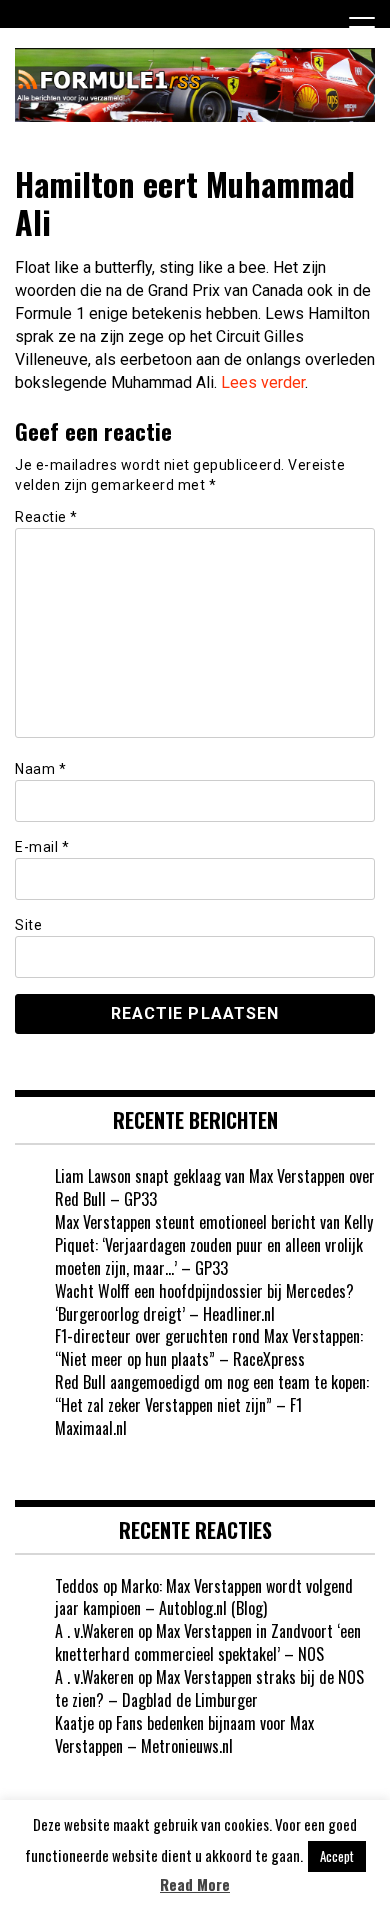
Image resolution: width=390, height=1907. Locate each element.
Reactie (46, 517)
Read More (195, 1884)
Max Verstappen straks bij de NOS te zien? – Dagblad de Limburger (209, 1688)
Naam (40, 769)
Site (28, 925)
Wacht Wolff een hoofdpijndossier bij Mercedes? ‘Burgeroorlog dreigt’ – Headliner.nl (204, 1302)
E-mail (42, 847)
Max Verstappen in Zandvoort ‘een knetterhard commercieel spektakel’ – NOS (208, 1642)
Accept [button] (337, 1856)
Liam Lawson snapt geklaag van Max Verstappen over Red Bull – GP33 (215, 1187)
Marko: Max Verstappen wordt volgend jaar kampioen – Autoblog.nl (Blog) (204, 1597)
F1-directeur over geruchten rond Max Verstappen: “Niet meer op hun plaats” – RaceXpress (209, 1347)
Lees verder (263, 382)
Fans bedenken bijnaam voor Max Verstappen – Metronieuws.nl (184, 1734)
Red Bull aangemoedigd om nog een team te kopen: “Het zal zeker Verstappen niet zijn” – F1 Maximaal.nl (212, 1405)
